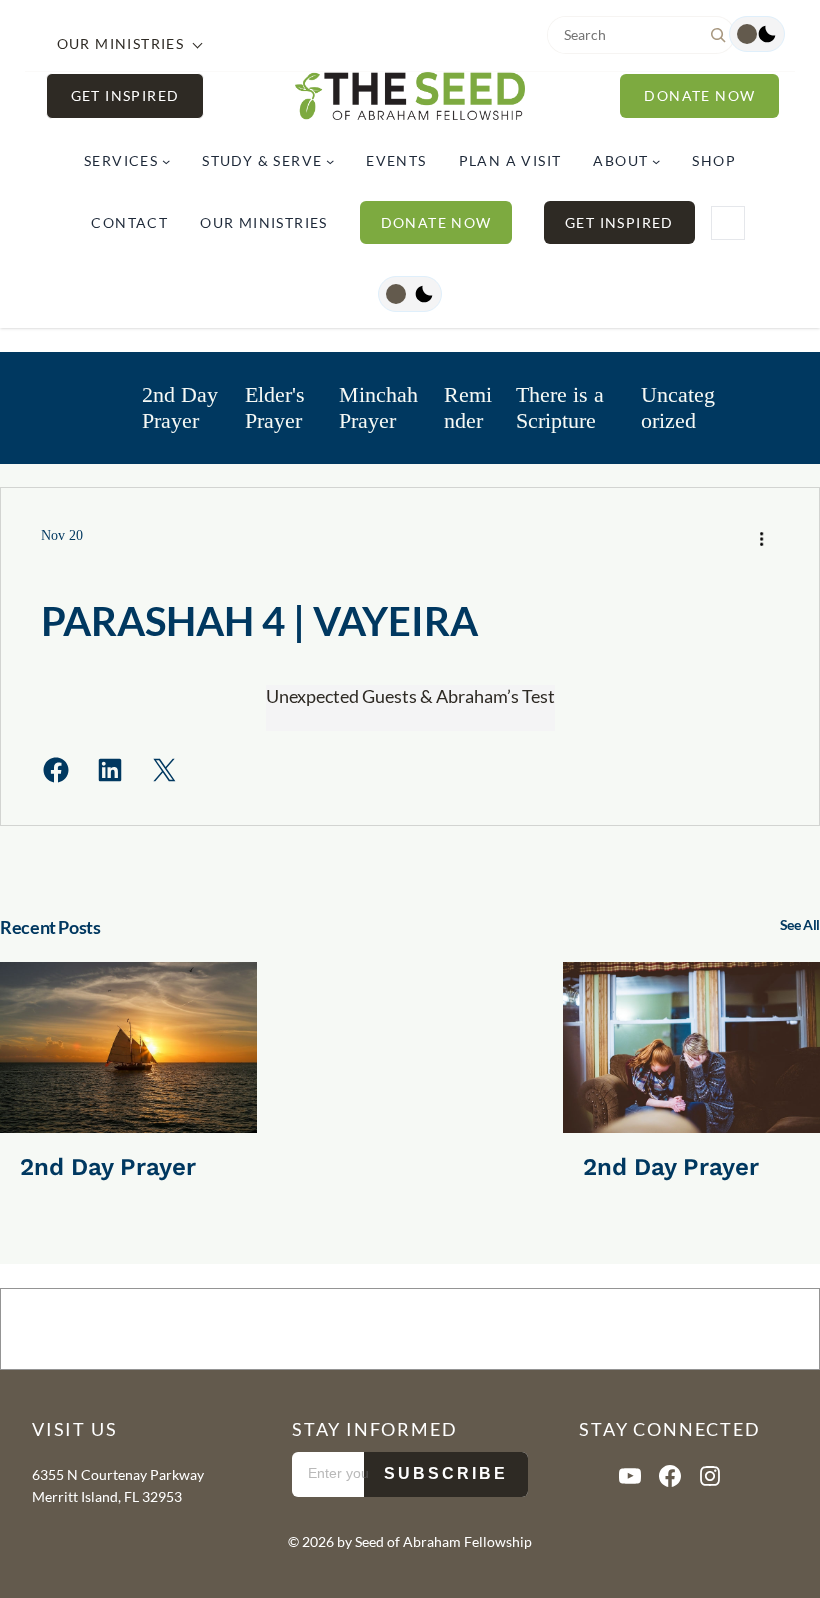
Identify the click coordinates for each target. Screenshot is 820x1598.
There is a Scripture (560, 407)
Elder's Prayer (275, 407)
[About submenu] (656, 161)
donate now (699, 95)
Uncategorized (678, 407)
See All (800, 924)
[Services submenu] (166, 161)
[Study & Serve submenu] (330, 161)
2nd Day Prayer (180, 407)
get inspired (125, 95)
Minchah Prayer (378, 407)
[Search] (718, 35)
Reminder (468, 407)
